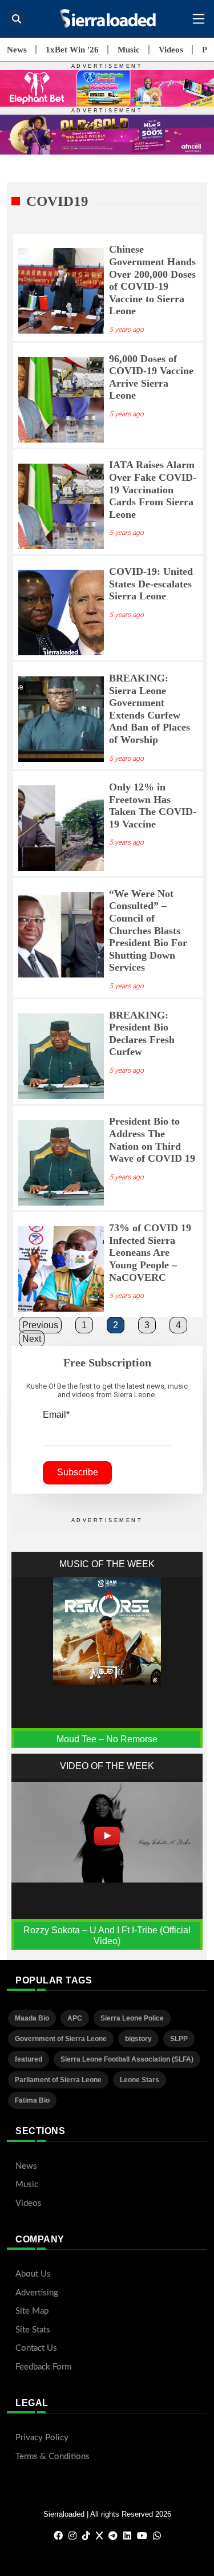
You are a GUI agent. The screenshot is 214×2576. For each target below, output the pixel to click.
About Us (33, 2274)
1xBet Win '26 (72, 50)
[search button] (16, 19)
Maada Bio (32, 2018)
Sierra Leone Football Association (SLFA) (127, 2059)
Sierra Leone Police (132, 2018)
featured (29, 2059)
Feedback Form (43, 2367)
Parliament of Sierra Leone (58, 2080)
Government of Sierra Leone (61, 2039)
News (17, 50)
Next (32, 1339)
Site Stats (33, 2330)
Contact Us (36, 2348)
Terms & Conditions (53, 2457)
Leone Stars (140, 2080)
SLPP (179, 2039)
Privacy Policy (42, 2438)
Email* (56, 1415)
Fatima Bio (32, 2100)
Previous (40, 1325)
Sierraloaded (64, 2514)
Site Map (32, 2311)
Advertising (37, 2293)
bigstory (138, 2039)
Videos (171, 50)
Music (129, 50)
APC (75, 2018)
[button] (199, 19)
